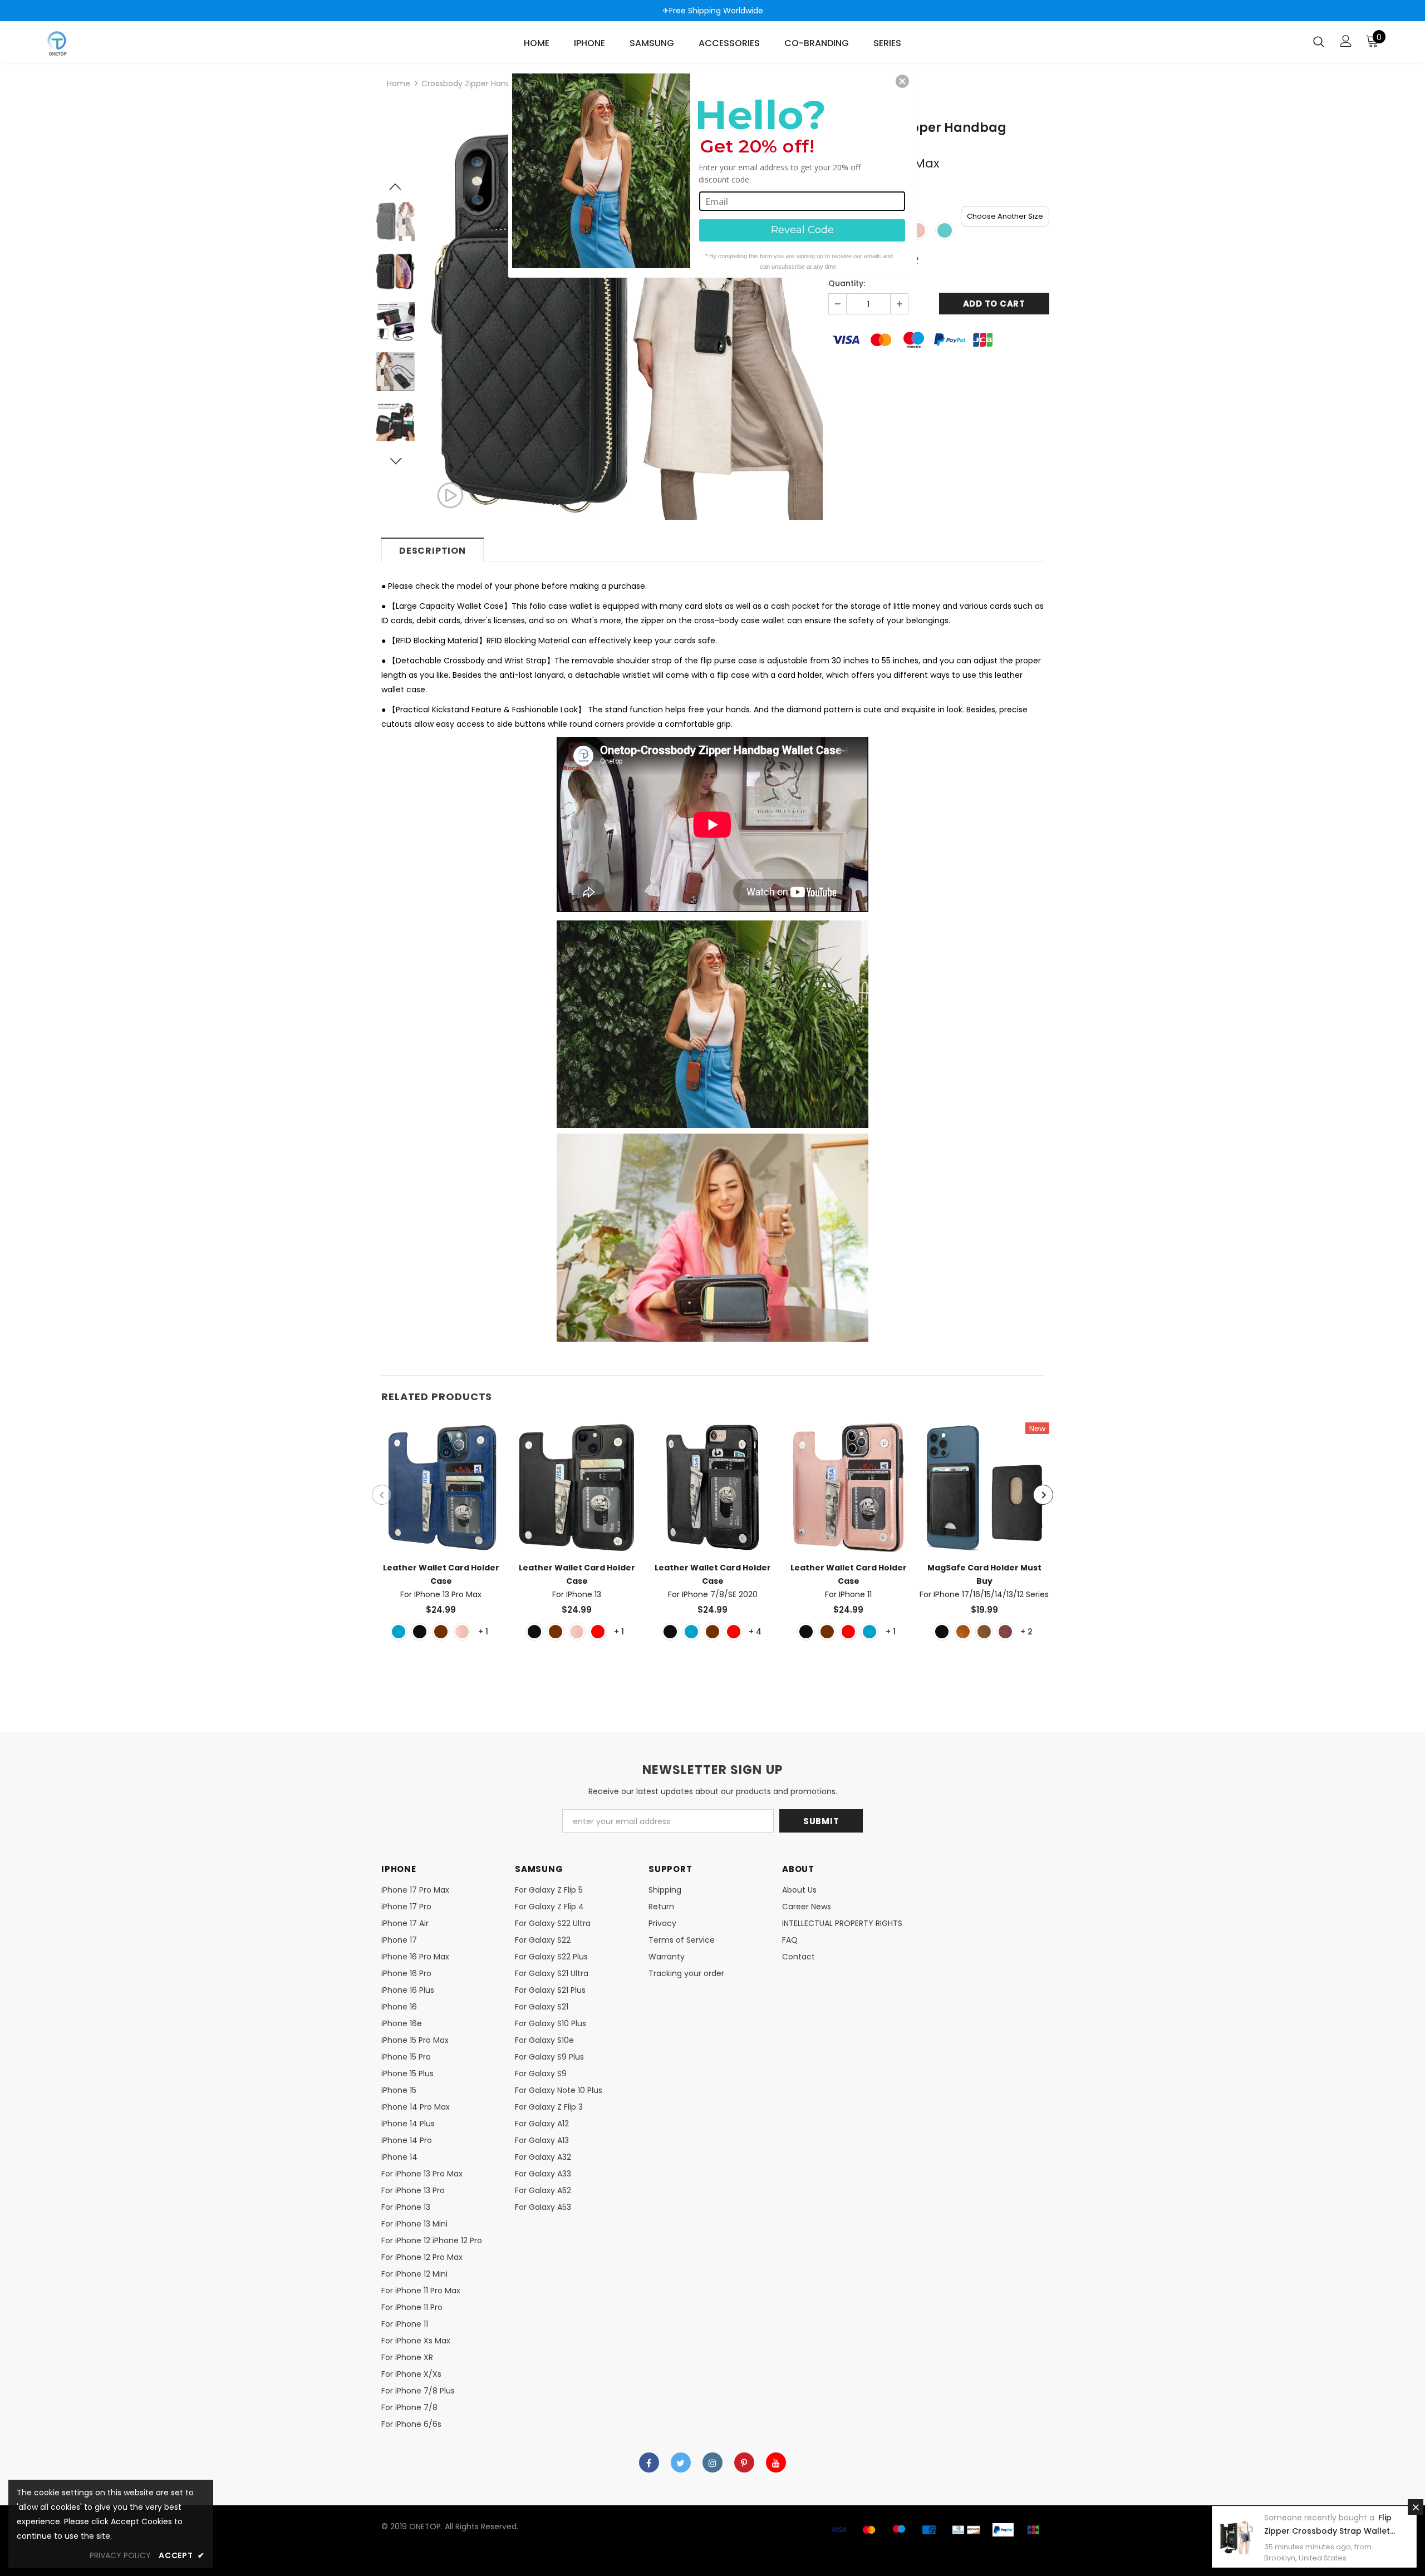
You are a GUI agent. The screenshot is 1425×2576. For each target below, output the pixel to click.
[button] (902, 81)
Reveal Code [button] (802, 230)
